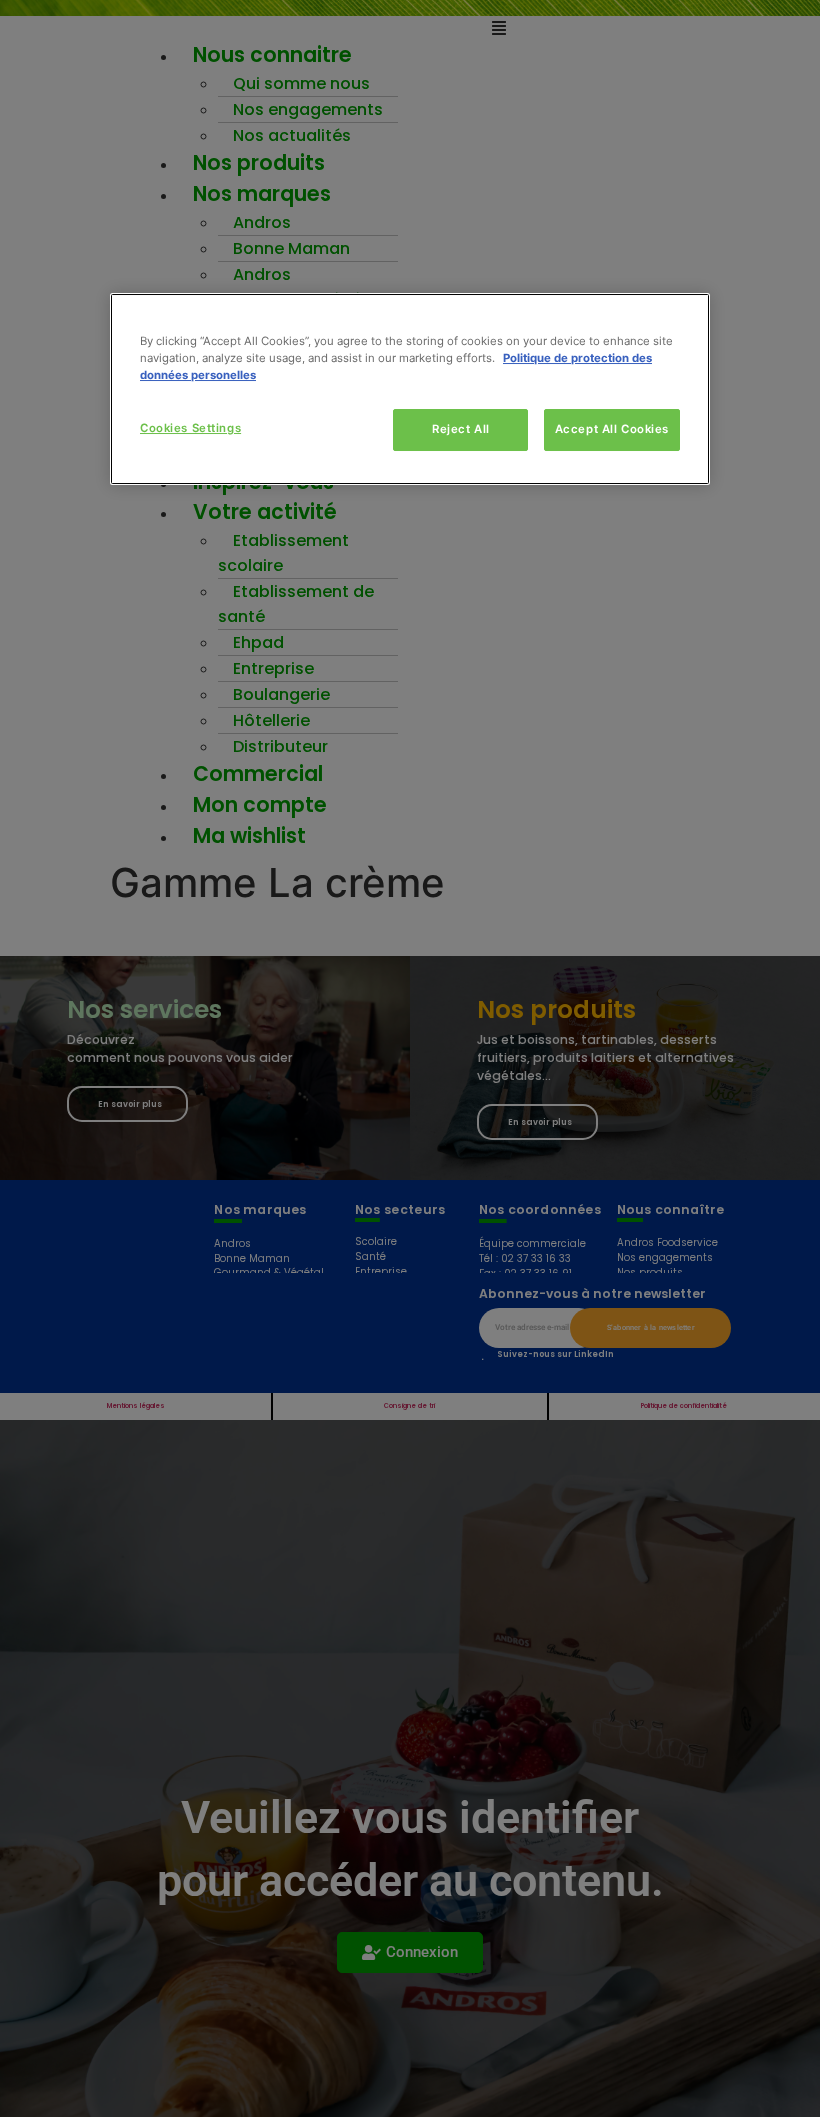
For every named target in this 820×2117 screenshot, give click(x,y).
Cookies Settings (190, 428)
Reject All (461, 429)
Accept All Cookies (612, 429)
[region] (410, 389)
